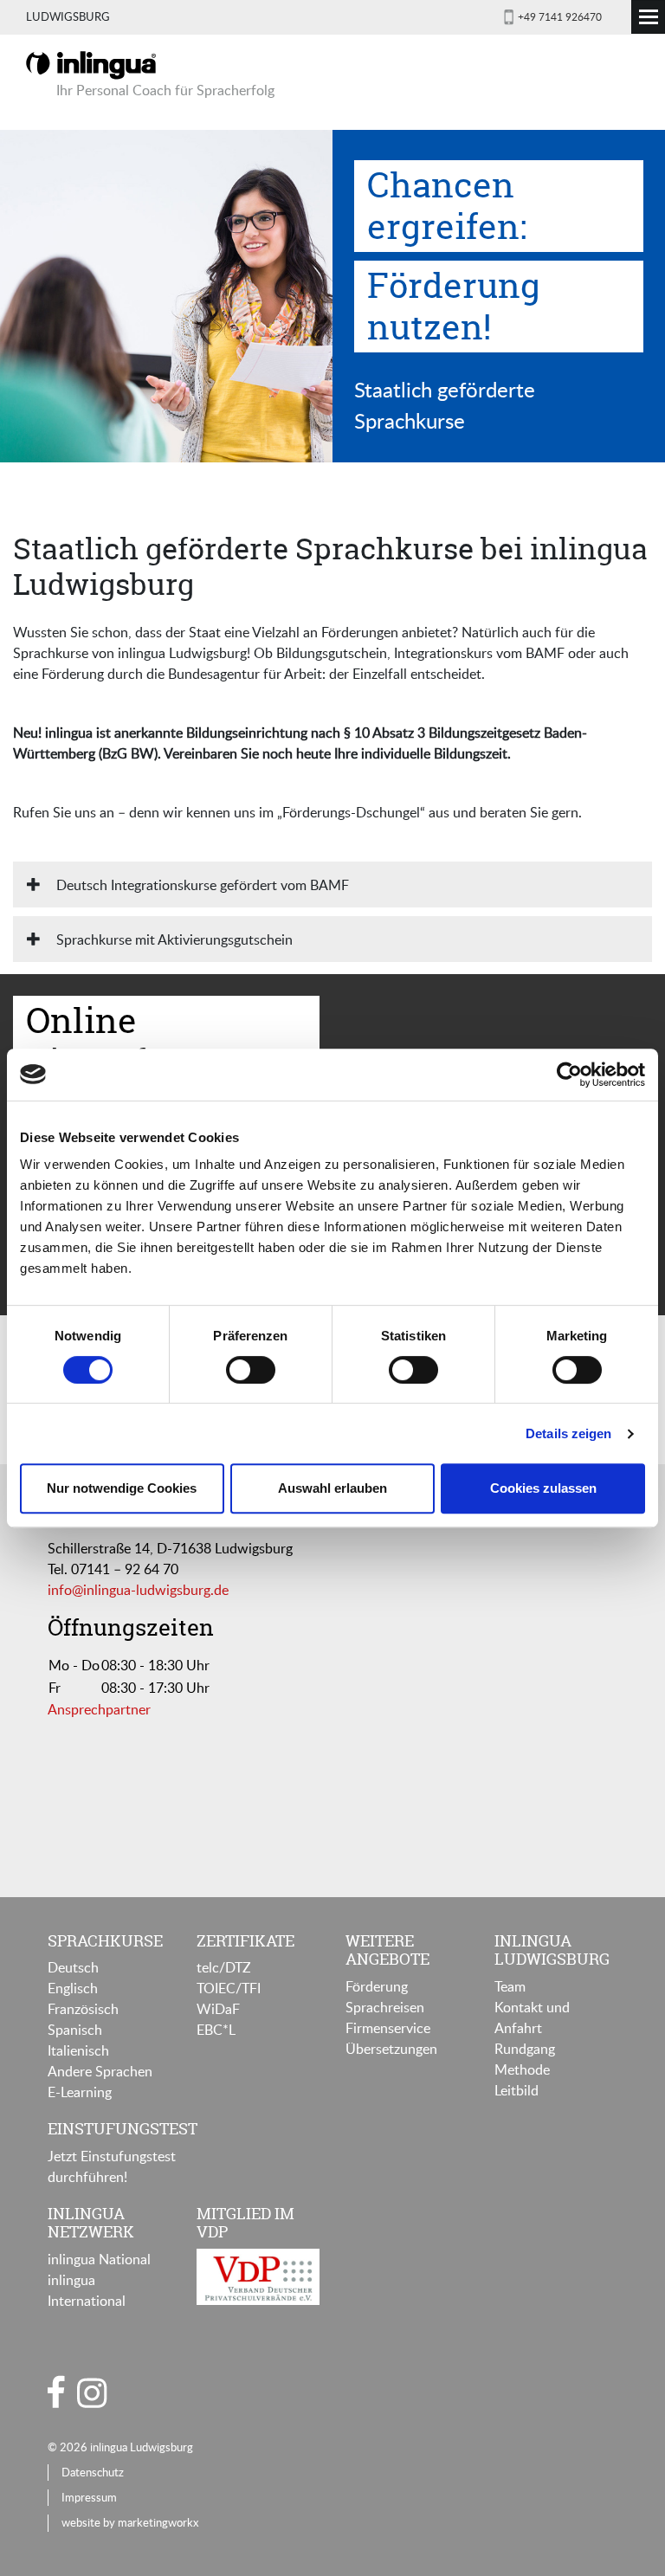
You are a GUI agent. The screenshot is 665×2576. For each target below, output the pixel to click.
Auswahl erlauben (332, 1488)
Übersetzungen (391, 2049)
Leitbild (517, 2090)
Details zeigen (568, 1433)
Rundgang (525, 2049)
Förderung (377, 1986)
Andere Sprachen (100, 2071)
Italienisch (78, 2050)
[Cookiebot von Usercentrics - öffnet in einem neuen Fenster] (569, 1075)
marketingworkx (158, 2522)
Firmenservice (388, 2028)
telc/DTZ (224, 1967)
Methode (522, 2069)
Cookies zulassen (543, 1488)
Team (510, 1986)
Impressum (89, 2497)
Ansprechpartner (99, 1709)
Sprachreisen (385, 2007)
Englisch (73, 1988)
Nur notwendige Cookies (122, 1488)
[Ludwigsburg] (91, 64)
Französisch (83, 2009)
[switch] (251, 1370)
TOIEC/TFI (229, 1988)
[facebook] (56, 2392)
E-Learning (80, 2092)
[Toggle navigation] (648, 17)
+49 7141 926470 (560, 16)
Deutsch (73, 1967)
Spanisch (75, 2030)
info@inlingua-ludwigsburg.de (138, 1590)
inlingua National (99, 2259)
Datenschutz (93, 2472)
